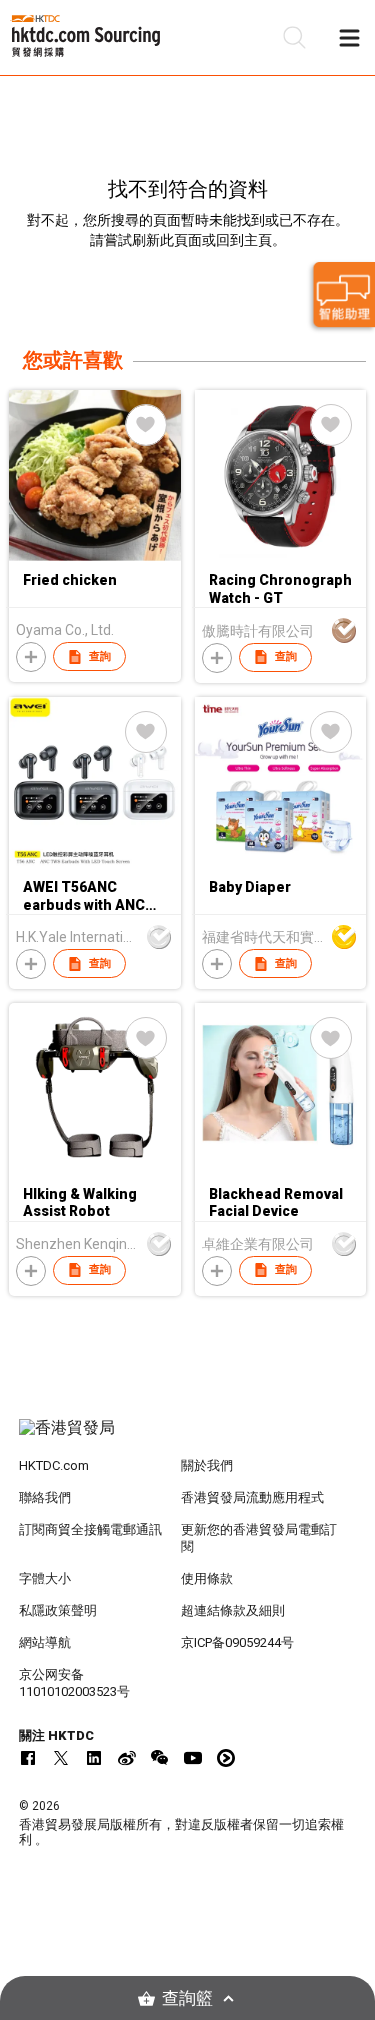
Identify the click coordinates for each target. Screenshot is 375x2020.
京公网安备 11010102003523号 (74, 1683)
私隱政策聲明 (58, 1610)
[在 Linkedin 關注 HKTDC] (94, 1758)
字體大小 (45, 1578)
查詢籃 (187, 1998)
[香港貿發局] (188, 1438)
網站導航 (45, 1642)
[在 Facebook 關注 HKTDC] (28, 1758)
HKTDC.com (54, 1465)
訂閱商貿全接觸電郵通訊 (90, 1529)
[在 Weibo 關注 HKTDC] (127, 1758)
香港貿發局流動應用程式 (252, 1497)
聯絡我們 (45, 1497)
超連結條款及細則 (233, 1610)
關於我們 (207, 1465)
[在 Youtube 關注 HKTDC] (193, 1758)
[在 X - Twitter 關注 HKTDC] (61, 1758)
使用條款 (207, 1578)
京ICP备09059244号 (237, 1642)
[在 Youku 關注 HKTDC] (226, 1758)
